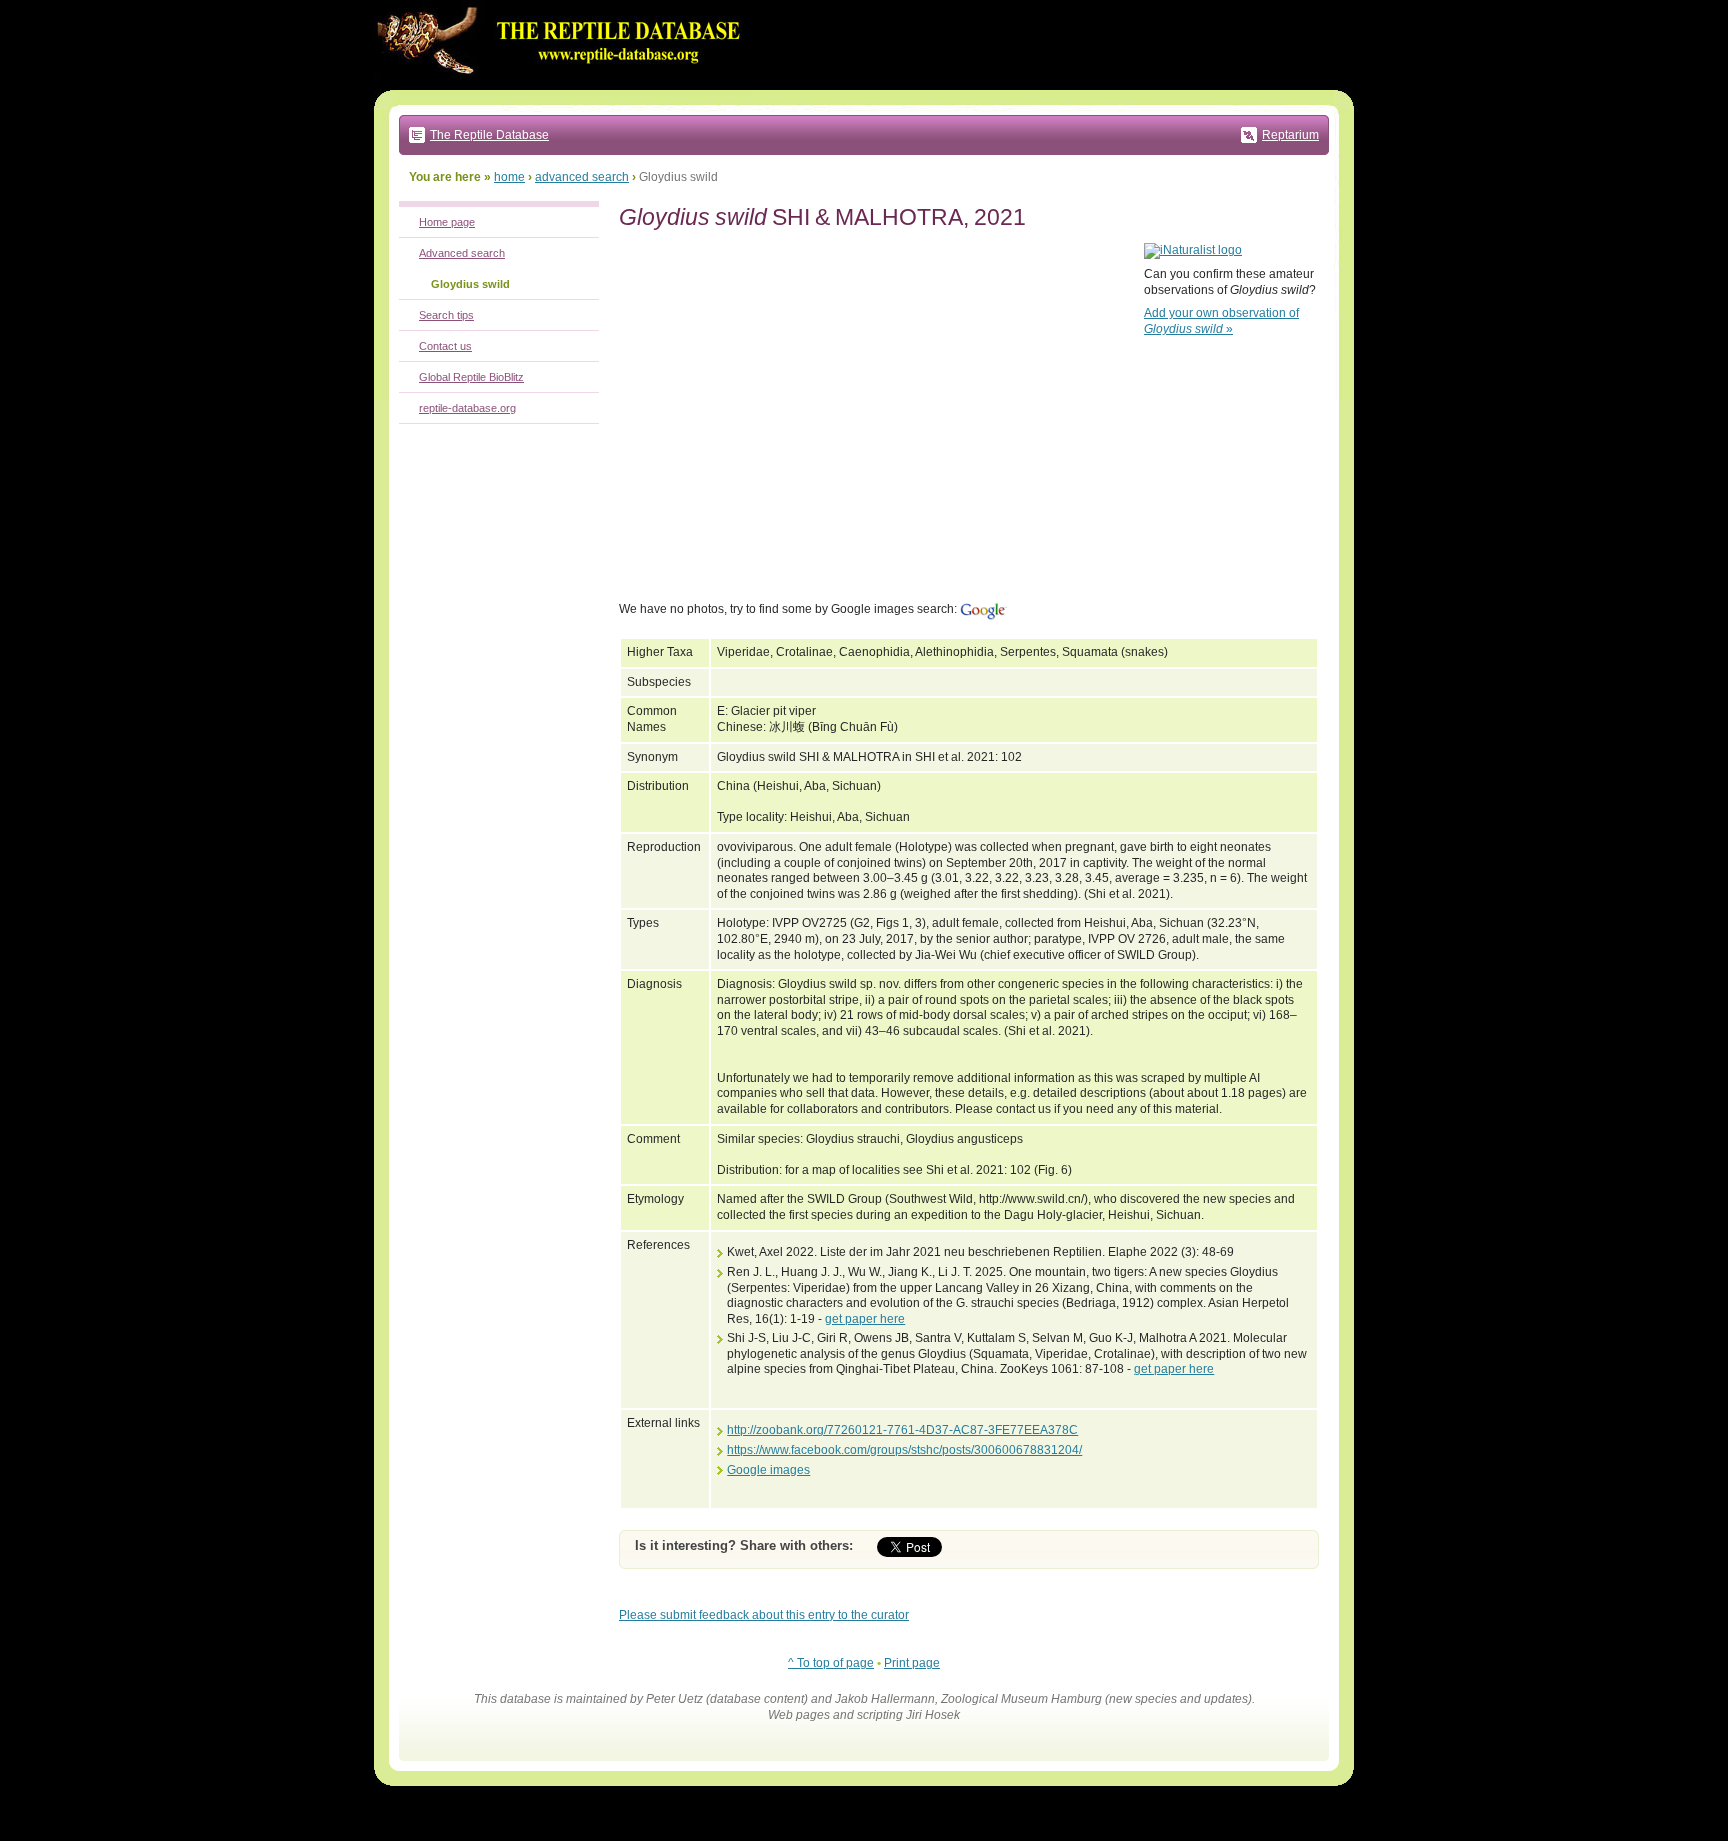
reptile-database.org (467, 408)
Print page (912, 1663)
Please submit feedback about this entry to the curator (764, 1615)
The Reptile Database (489, 135)
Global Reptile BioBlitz (471, 377)
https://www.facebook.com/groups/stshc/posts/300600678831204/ (904, 1450)
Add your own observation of (1221, 321)
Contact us (445, 346)
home (509, 177)
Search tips (446, 315)
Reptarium (1290, 135)
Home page (447, 222)
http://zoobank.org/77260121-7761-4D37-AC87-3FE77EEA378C (902, 1430)
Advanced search (462, 253)
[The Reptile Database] (564, 86)
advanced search (582, 177)
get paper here (865, 1319)
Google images (768, 1470)
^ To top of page (831, 1663)
